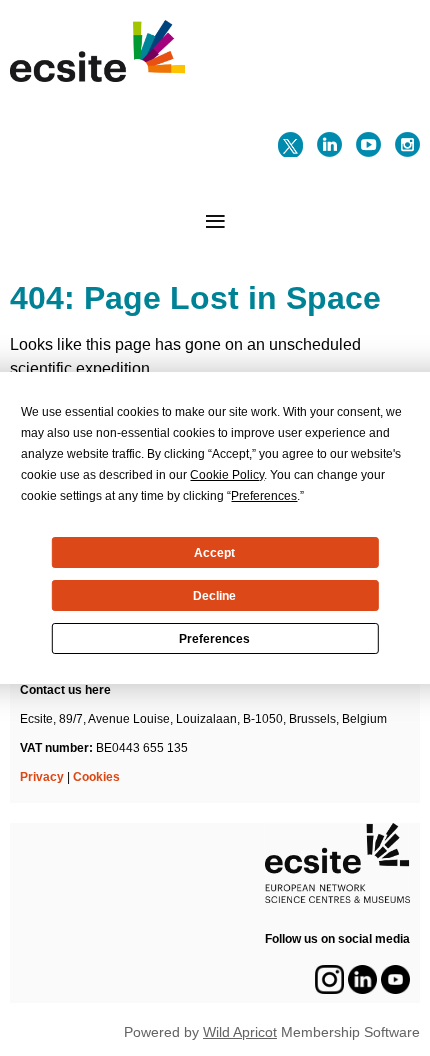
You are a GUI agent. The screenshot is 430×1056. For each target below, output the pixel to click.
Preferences (214, 639)
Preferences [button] (264, 496)
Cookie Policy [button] (227, 475)
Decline (214, 596)
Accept (214, 553)
